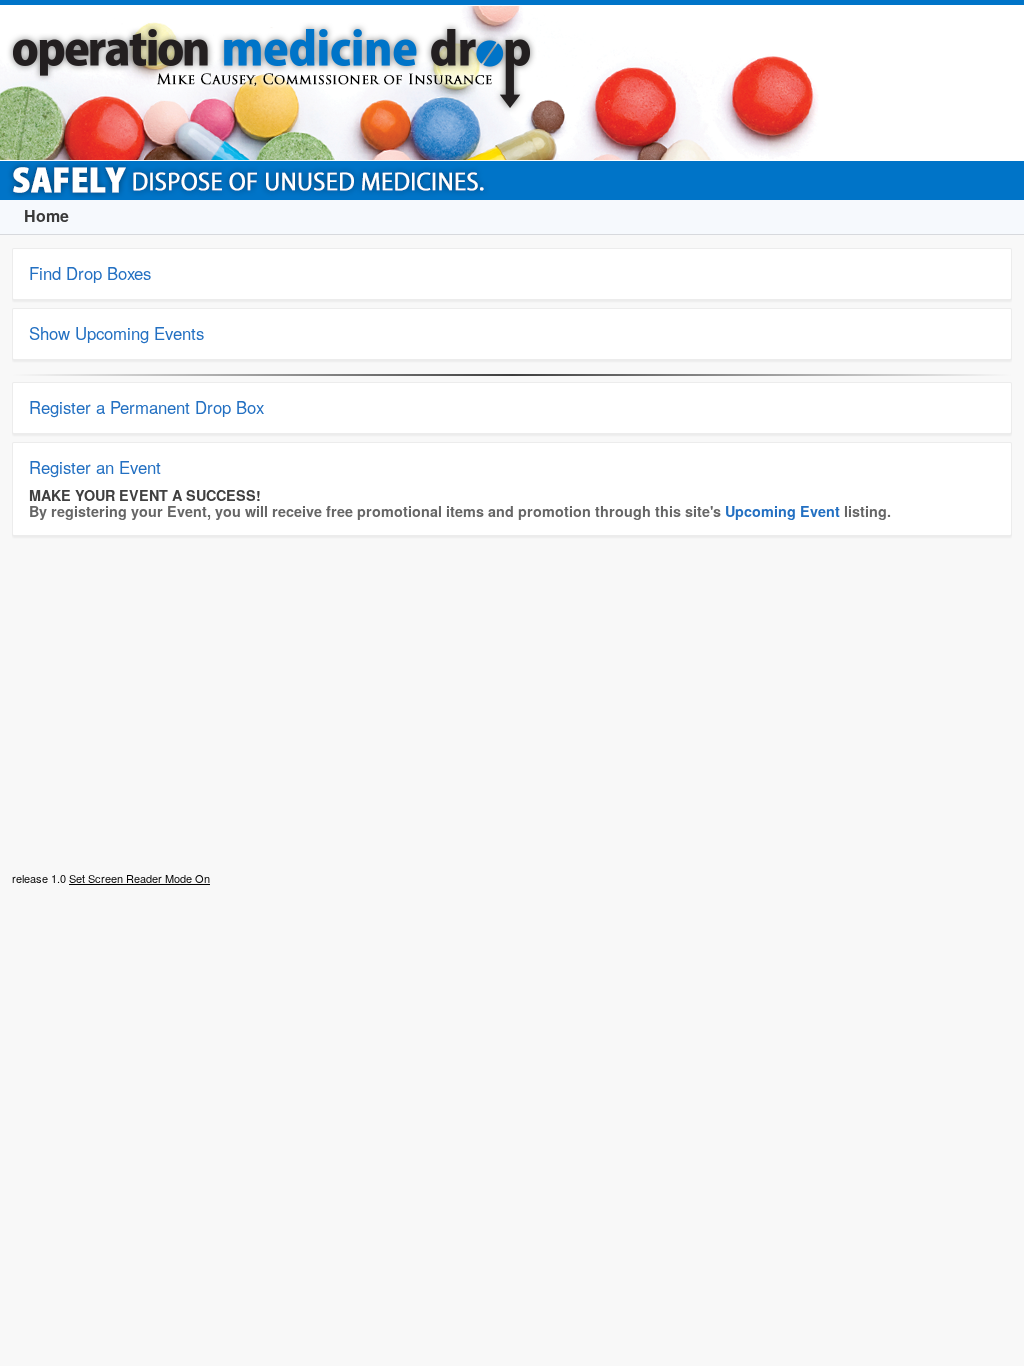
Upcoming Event (782, 511)
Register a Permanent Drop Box (146, 407)
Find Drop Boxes (90, 273)
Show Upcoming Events (116, 333)
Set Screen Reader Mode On (139, 878)
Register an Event (95, 467)
